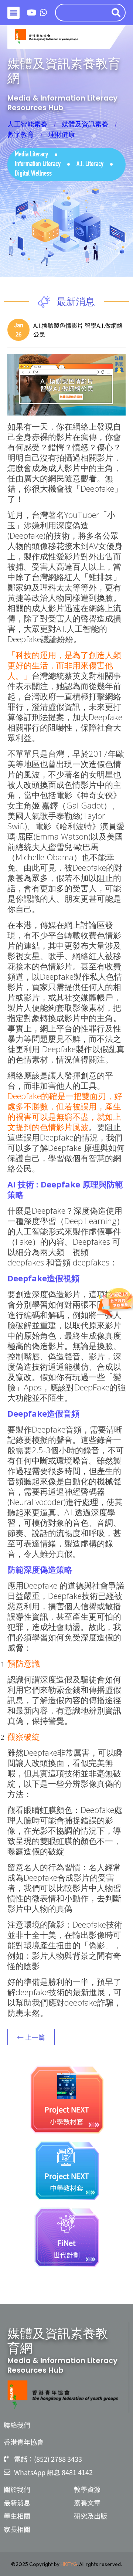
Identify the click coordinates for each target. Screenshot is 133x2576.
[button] (13, 13)
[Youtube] (32, 13)
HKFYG (69, 2564)
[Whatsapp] (44, 13)
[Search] (117, 13)
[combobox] (81, 13)
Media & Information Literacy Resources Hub (62, 103)
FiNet (66, 2243)
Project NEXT (67, 2109)
